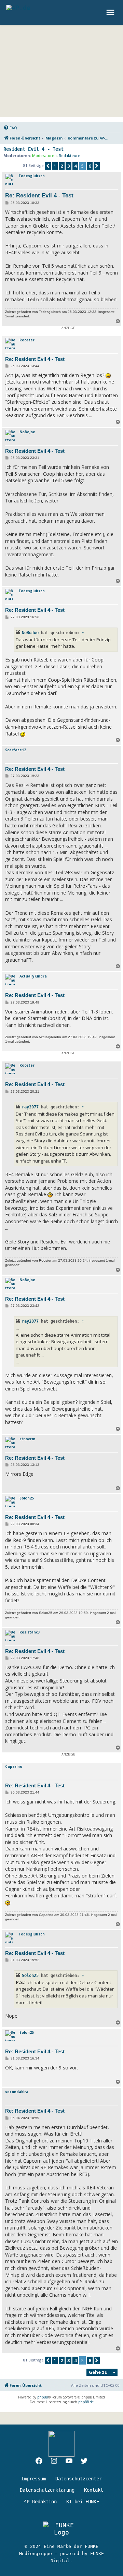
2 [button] (62, 166)
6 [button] (90, 166)
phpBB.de (86, 2402)
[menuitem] (10, 128)
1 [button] (55, 166)
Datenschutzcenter (79, 2479)
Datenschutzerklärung (47, 2490)
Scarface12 (16, 750)
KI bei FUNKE (83, 2502)
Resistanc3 (30, 1632)
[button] (48, 166)
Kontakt (94, 2490)
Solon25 (27, 1498)
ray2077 (30, 1107)
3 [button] (69, 166)
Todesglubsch (32, 176)
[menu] (111, 12)
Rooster (27, 340)
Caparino (14, 1766)
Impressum (33, 2479)
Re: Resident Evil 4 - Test (39, 196)
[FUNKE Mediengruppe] (61, 2529)
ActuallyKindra (33, 976)
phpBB (43, 2397)
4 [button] (75, 166)
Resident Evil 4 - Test (33, 149)
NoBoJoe (27, 432)
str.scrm (27, 1439)
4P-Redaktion (40, 2502)
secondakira (17, 2092)
